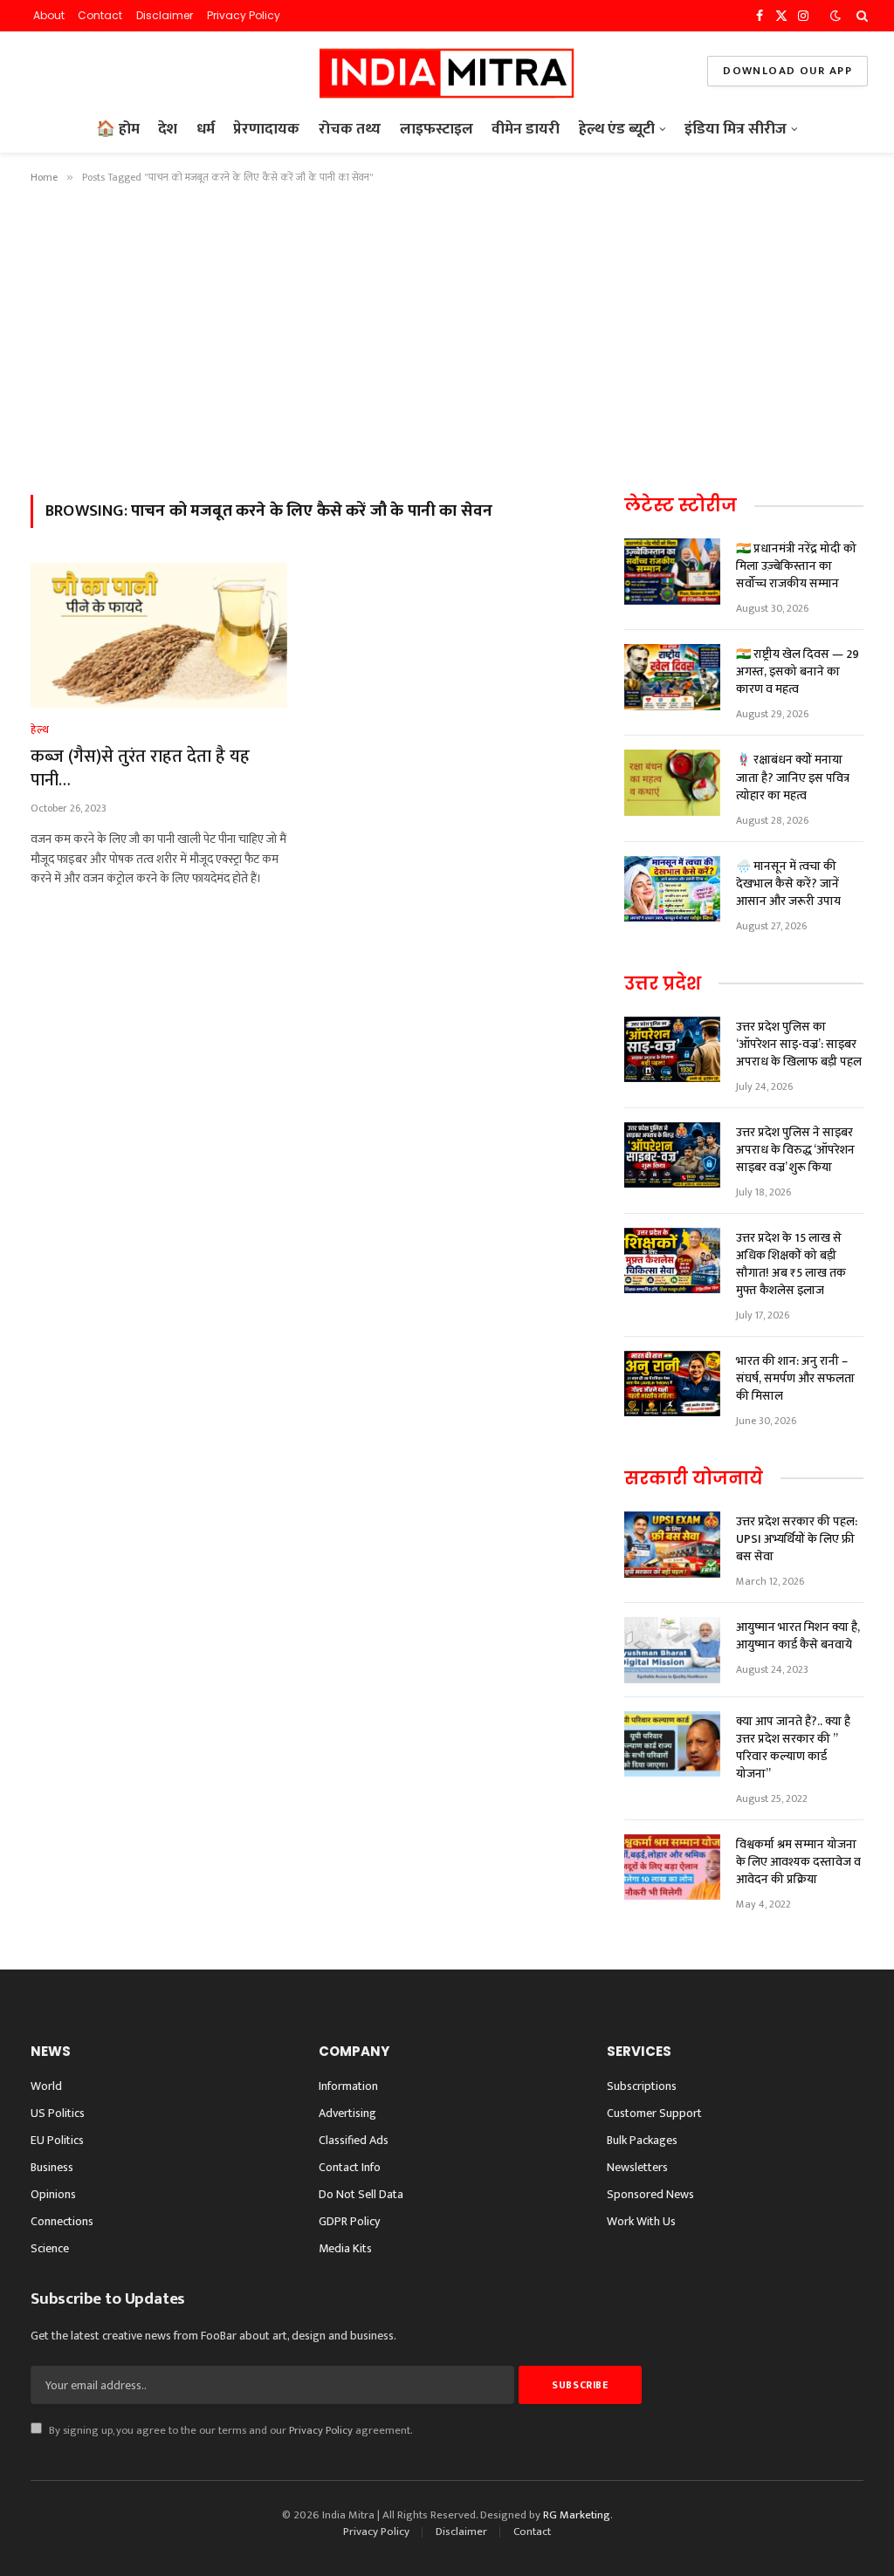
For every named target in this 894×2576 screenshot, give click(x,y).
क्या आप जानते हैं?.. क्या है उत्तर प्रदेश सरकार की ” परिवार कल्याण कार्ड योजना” (793, 1748)
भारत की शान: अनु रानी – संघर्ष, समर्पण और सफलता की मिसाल (795, 1379)
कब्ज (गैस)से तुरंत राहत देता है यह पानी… (140, 769)
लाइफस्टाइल (437, 129)
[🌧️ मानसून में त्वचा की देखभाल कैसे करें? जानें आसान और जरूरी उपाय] (672, 889)
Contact (100, 15)
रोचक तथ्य (350, 129)
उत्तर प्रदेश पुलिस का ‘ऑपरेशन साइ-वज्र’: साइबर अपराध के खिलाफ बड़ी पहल (799, 1045)
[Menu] (38, 71)
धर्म (206, 129)
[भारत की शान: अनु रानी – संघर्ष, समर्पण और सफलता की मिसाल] (672, 1384)
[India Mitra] (447, 71)
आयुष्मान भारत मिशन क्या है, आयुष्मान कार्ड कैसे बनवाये (798, 1636)
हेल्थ (40, 730)
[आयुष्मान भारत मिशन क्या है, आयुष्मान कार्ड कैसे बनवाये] (672, 1650)
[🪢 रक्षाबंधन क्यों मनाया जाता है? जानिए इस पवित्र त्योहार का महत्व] (672, 783)
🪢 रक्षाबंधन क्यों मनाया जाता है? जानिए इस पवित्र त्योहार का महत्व (793, 778)
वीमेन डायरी (526, 129)
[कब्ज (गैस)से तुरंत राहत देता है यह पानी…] (159, 635)
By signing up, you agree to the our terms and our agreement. (229, 2431)
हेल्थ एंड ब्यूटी (617, 129)
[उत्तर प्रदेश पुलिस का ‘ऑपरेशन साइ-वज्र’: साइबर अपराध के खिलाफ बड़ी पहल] (672, 1050)
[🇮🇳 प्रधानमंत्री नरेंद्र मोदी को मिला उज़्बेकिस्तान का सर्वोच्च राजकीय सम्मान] (672, 572)
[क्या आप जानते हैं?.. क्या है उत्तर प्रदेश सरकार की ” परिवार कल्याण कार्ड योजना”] (672, 1744)
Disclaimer (165, 15)
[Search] (860, 16)
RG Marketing (577, 2515)
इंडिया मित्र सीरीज (736, 129)
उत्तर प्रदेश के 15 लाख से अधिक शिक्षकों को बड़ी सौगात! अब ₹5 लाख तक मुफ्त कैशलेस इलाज (791, 1264)
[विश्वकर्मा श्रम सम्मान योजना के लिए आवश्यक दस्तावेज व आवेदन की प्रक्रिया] (672, 1867)
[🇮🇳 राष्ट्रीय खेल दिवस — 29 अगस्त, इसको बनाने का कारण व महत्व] (672, 677)
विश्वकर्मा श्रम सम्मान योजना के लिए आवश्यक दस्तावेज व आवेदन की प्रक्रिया (798, 1862)
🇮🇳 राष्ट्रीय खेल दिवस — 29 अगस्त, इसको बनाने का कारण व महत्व (798, 672)
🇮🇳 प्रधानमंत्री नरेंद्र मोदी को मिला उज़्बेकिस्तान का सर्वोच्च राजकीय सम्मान (796, 566)
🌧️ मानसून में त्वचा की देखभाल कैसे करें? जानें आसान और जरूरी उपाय (788, 884)
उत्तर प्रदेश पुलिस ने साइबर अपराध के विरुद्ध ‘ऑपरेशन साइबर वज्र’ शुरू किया (795, 1150)
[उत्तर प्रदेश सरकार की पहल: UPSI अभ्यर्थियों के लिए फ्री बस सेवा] (672, 1545)
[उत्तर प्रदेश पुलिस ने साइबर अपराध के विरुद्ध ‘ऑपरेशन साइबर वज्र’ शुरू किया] (672, 1155)
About (49, 15)
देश (168, 129)
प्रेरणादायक (266, 129)
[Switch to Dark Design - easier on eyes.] (836, 16)
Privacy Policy (244, 15)
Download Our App (787, 71)
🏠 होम (118, 129)
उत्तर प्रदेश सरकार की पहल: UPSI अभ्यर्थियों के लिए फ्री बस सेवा (797, 1539)
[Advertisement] (447, 336)
